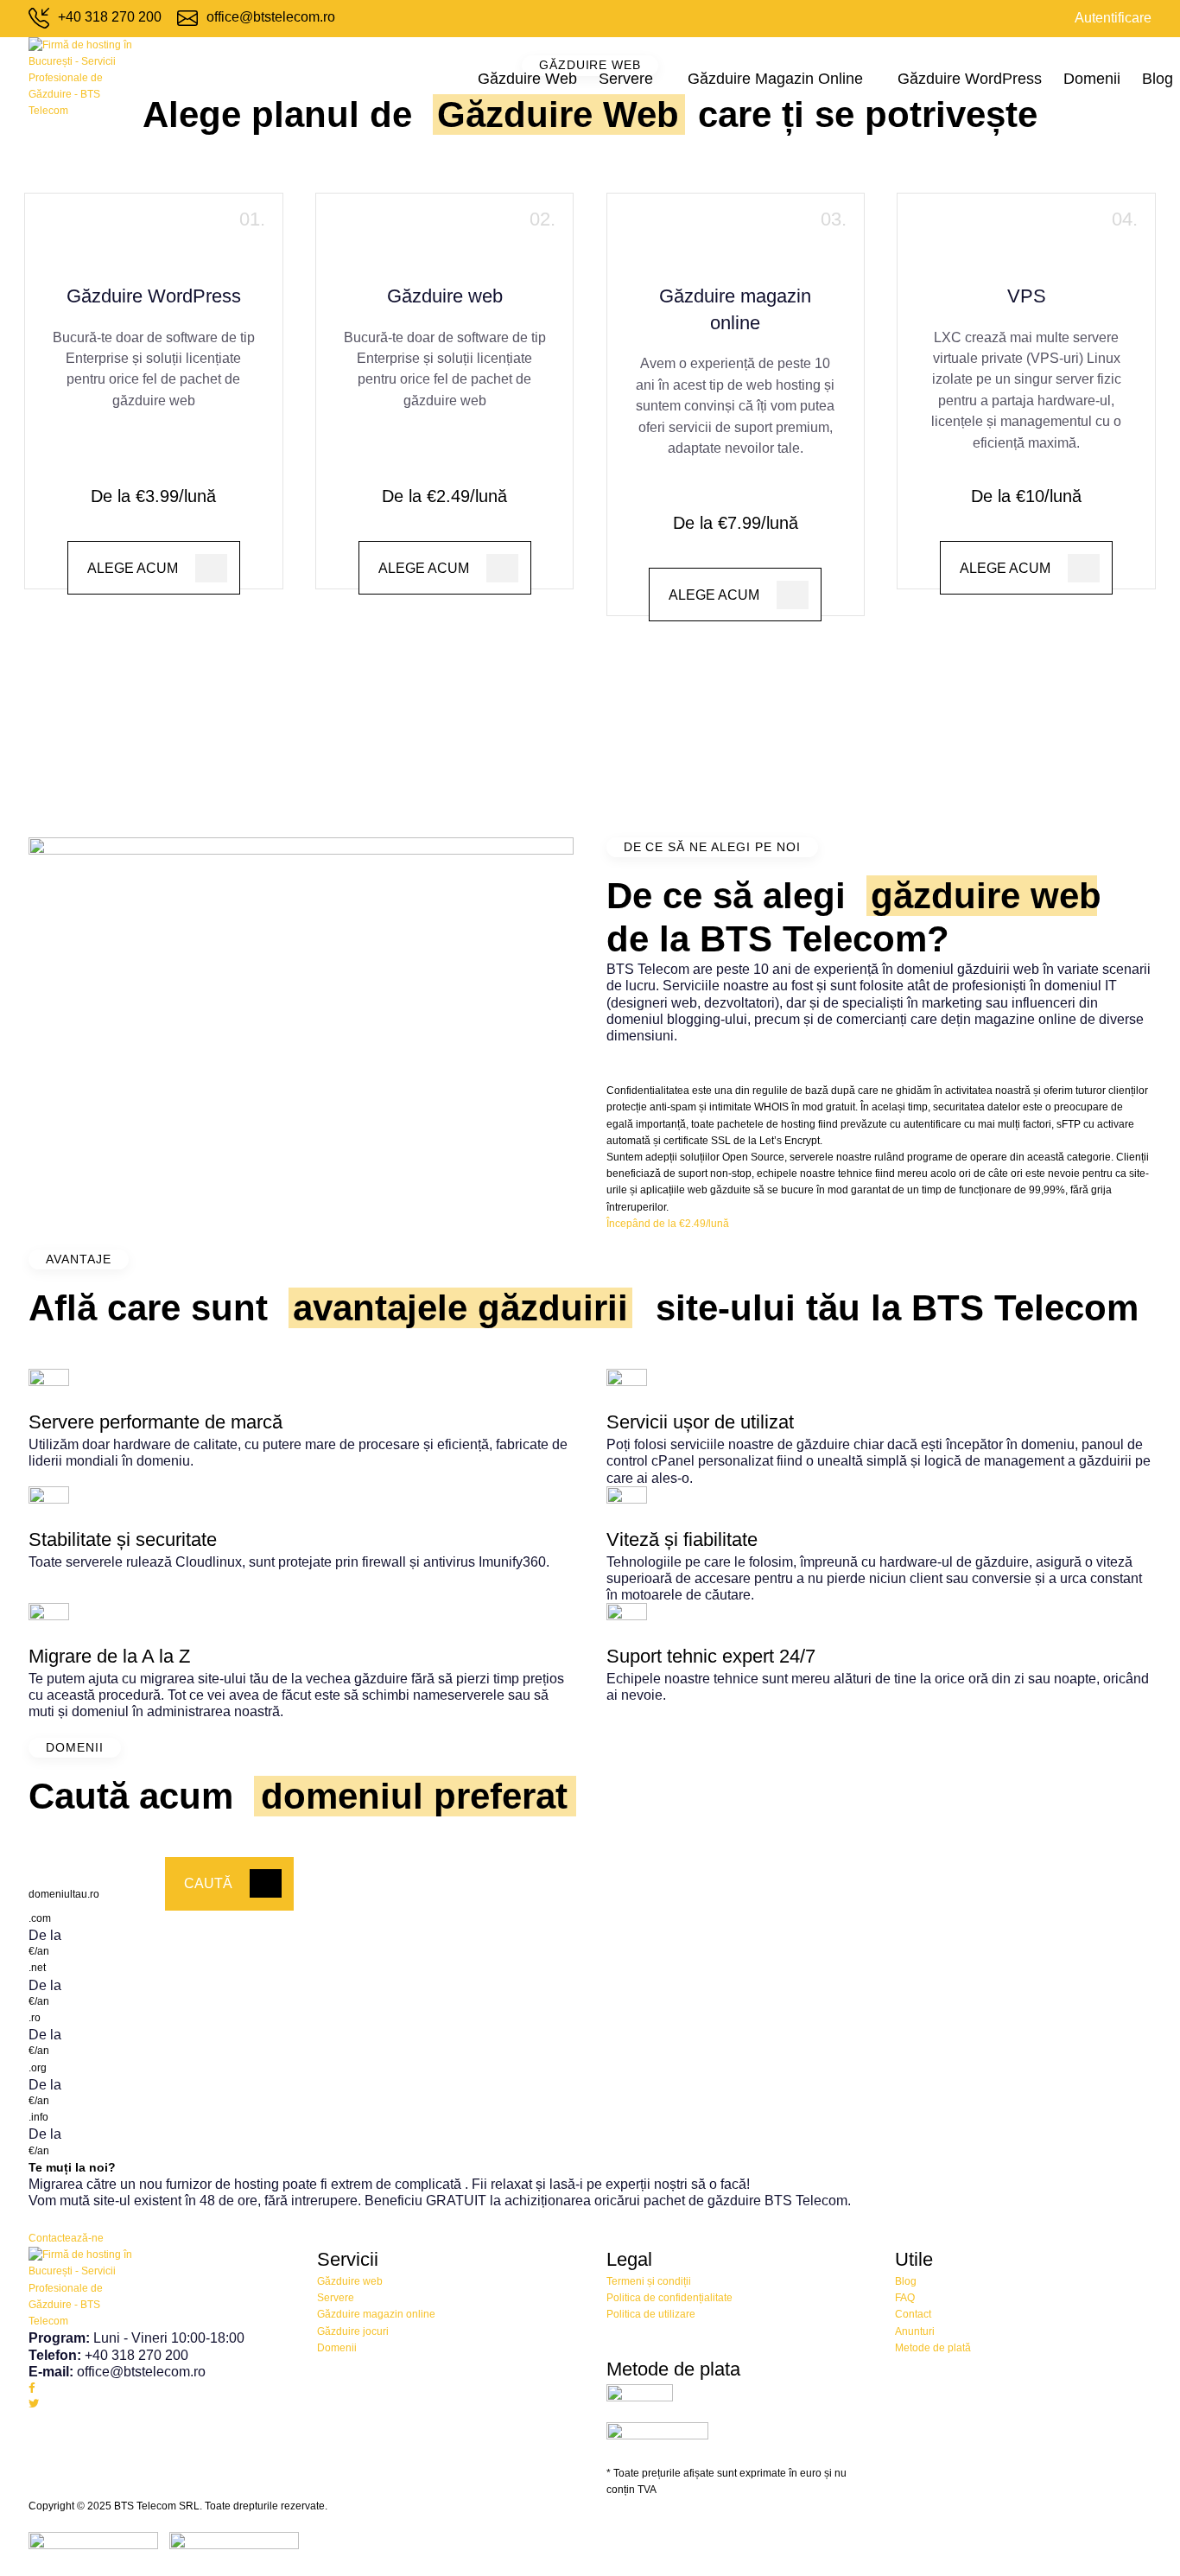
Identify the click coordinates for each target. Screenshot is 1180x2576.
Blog (1158, 79)
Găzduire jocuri (353, 2331)
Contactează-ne (66, 2238)
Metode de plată (933, 2348)
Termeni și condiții (649, 2281)
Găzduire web (527, 79)
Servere (626, 79)
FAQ (905, 2298)
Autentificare (1113, 18)
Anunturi (915, 2331)
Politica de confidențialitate (669, 2298)
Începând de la (668, 1224)
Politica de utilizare (651, 2314)
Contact (913, 2314)
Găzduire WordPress (970, 79)
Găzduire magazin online (775, 79)
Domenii (1092, 79)
